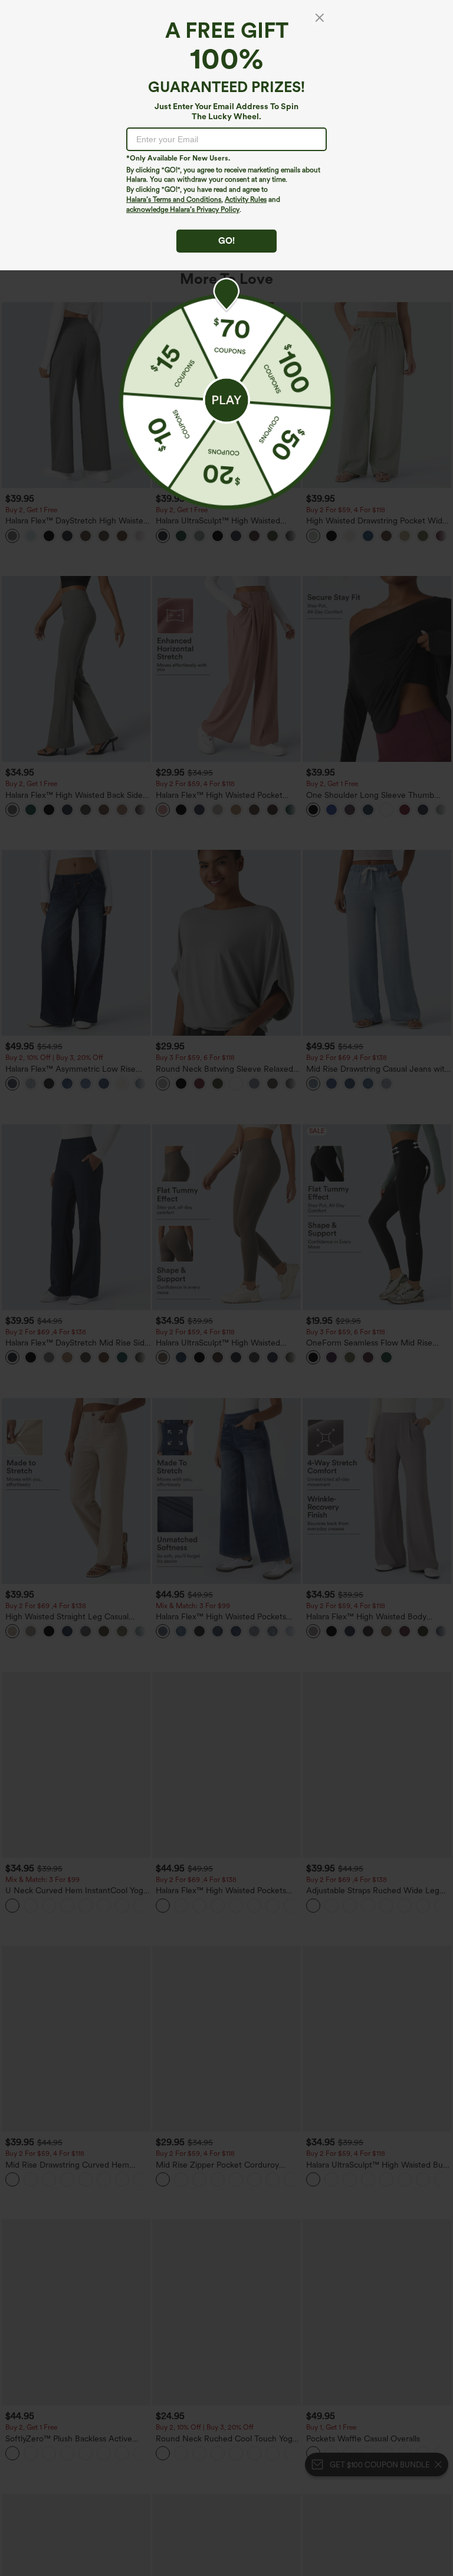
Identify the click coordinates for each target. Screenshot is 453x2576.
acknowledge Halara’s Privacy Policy (183, 210)
